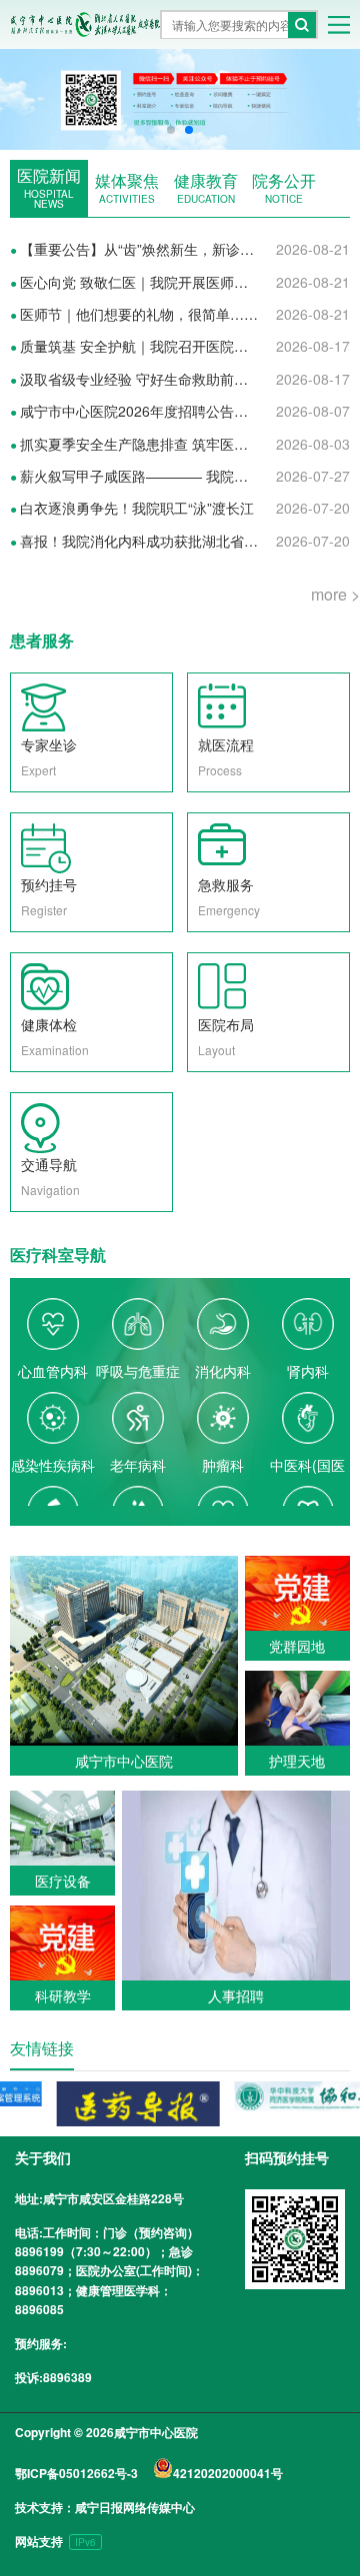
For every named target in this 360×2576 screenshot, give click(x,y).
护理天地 (297, 1761)
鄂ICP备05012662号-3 (76, 2473)
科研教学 (63, 1995)
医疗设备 (63, 1881)
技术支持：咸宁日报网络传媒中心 (105, 2507)
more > (335, 594)
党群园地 (297, 1646)
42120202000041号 (228, 2473)
